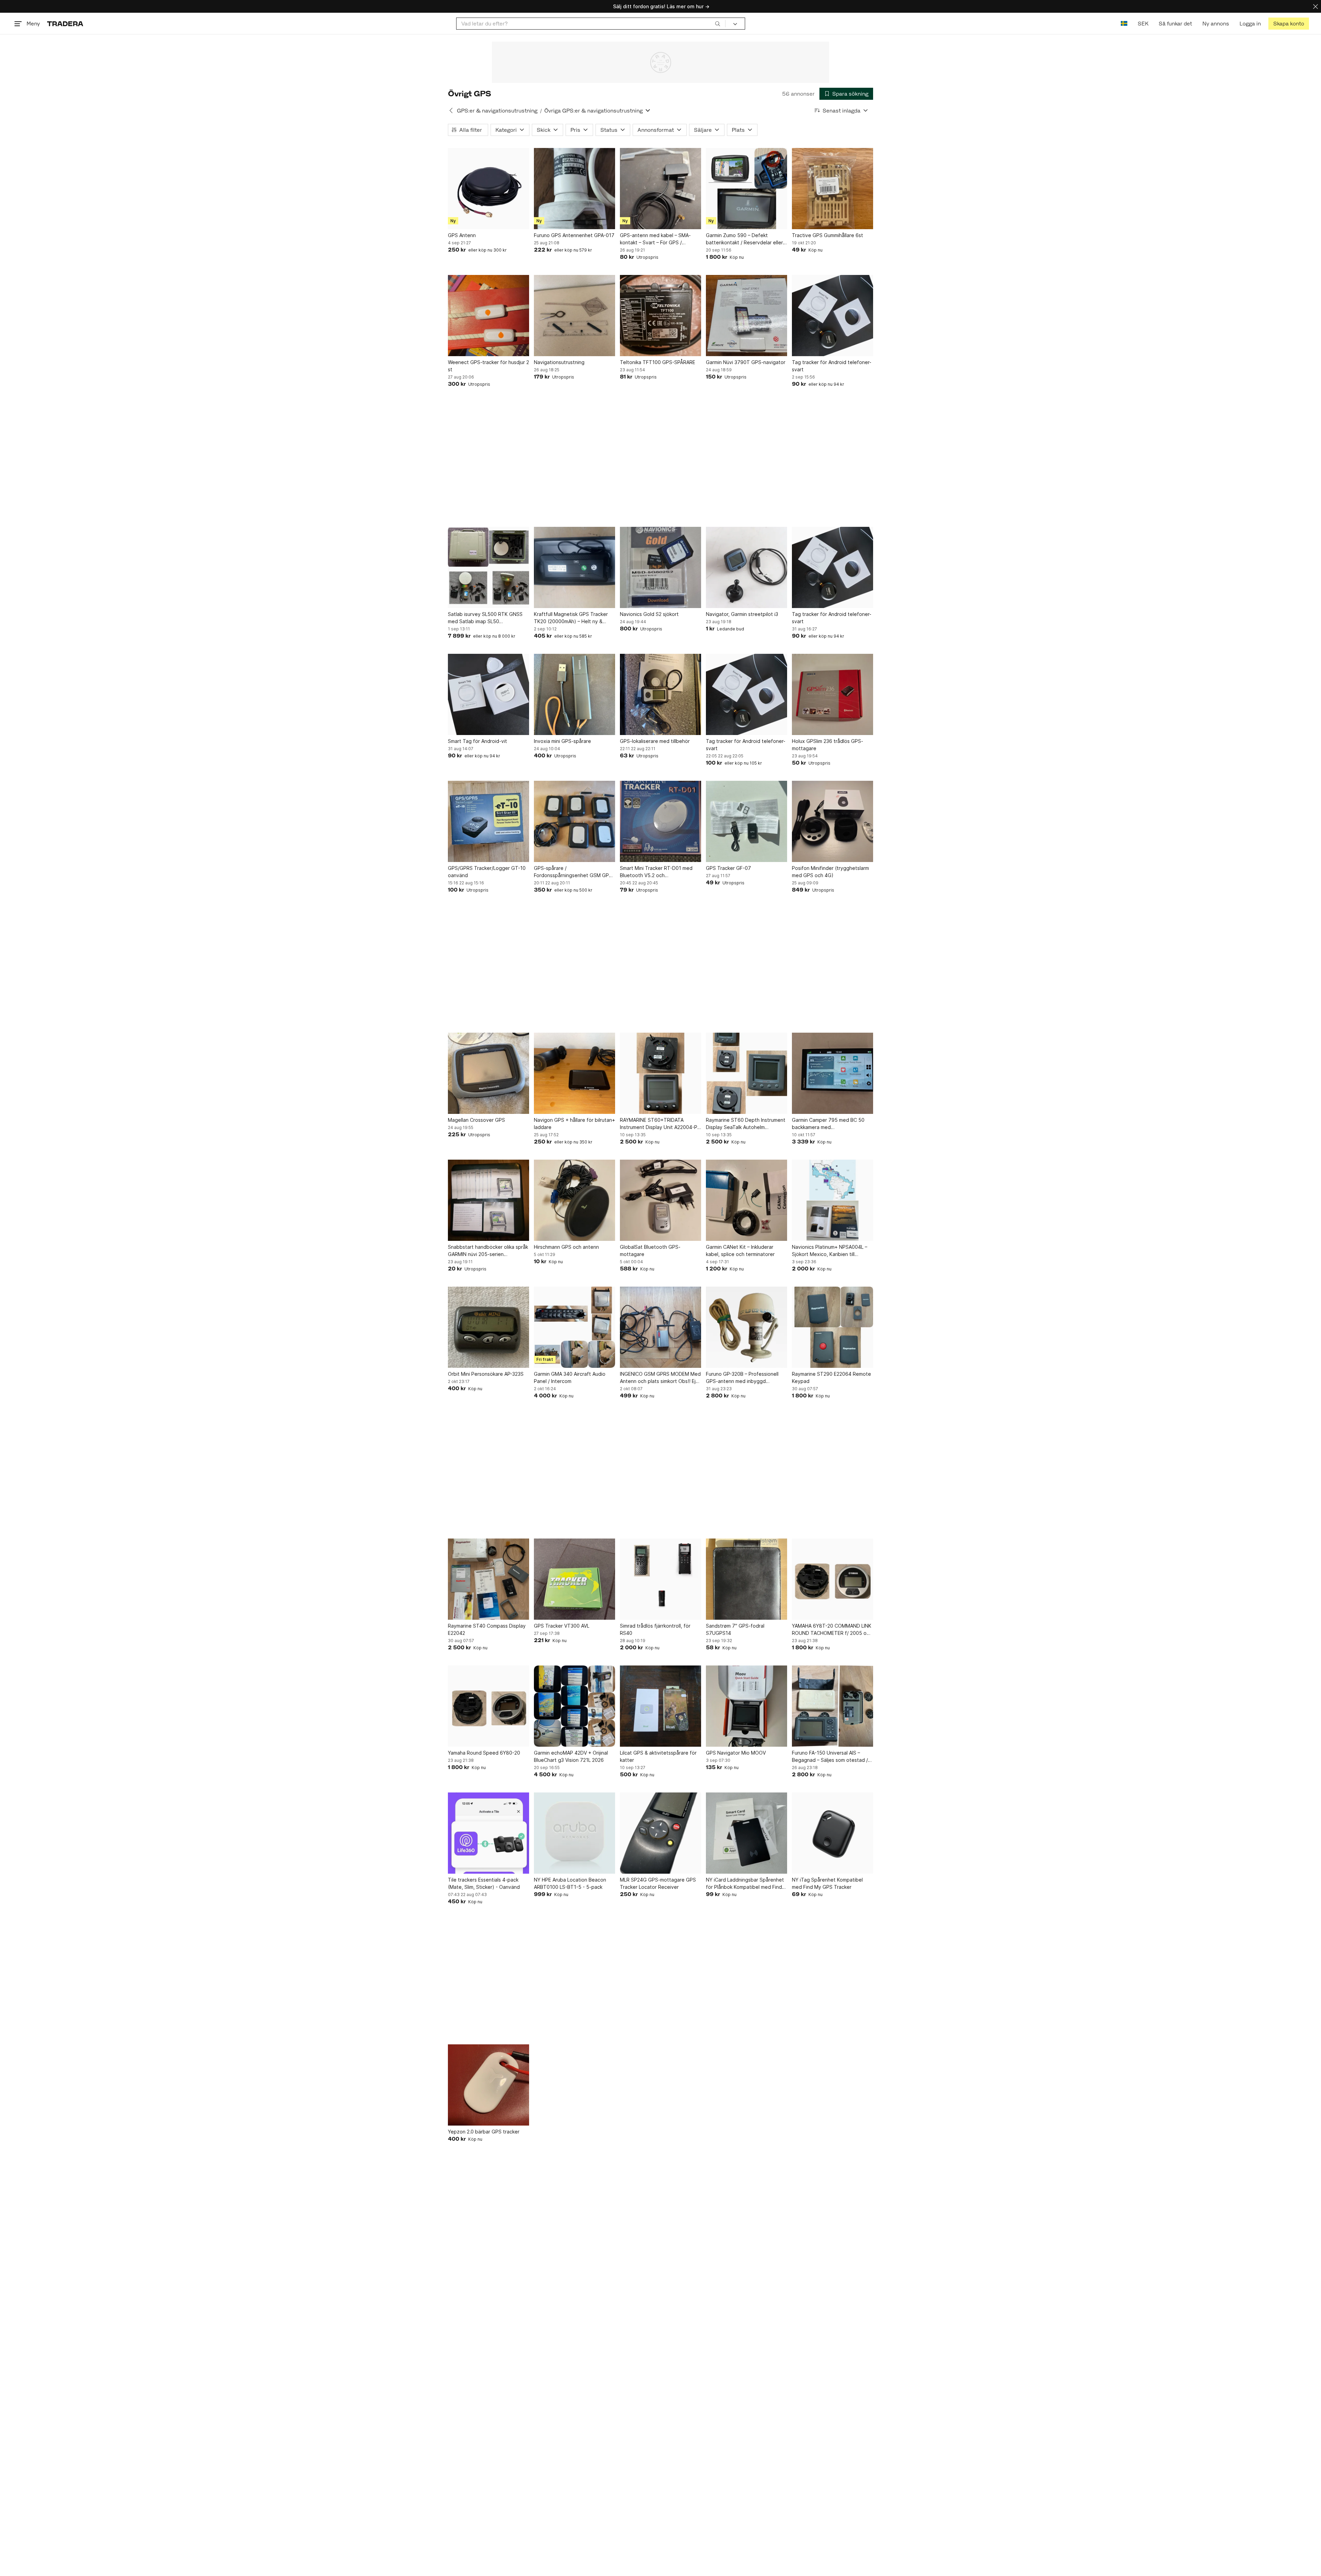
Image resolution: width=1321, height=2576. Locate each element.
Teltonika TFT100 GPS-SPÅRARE (658, 362)
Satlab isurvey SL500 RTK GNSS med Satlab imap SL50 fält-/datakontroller (485, 618)
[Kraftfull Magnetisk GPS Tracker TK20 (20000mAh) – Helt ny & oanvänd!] (574, 567)
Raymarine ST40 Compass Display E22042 (487, 1629)
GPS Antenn (462, 235)
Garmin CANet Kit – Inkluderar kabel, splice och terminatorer (740, 1250)
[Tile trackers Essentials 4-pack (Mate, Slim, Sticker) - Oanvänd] (488, 1833)
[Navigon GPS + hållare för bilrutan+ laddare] (574, 1073)
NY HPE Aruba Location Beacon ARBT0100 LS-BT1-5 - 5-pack (570, 1883)
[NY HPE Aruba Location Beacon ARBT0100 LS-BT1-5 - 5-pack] (574, 1833)
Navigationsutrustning (559, 362)
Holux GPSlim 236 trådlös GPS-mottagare (828, 745)
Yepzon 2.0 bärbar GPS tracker (484, 2132)
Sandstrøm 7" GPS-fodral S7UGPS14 (735, 1629)
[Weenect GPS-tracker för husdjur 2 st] (488, 316)
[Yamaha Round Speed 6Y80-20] (488, 1706)
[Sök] (718, 23)
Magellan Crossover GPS (476, 1120)
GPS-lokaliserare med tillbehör (655, 741)
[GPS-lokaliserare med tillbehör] (660, 694)
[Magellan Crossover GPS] (488, 1073)
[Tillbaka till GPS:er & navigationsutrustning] (451, 110)
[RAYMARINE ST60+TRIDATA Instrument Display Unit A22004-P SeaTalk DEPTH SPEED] (660, 1073)
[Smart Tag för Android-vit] (488, 694)
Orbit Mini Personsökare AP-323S (486, 1374)
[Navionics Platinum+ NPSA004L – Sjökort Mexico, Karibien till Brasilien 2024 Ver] (833, 1200)
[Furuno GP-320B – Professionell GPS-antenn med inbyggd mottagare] (747, 1327)
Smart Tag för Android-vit (477, 741)
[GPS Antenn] (488, 189)
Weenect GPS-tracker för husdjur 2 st (488, 366)
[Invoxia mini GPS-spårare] (574, 694)
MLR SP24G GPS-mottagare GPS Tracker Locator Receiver (658, 1883)
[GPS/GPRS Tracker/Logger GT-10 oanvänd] (488, 821)
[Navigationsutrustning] (574, 316)
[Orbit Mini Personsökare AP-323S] (488, 1327)
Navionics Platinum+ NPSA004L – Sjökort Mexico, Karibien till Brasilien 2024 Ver (830, 1251)
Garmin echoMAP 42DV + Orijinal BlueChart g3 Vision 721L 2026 (571, 1756)
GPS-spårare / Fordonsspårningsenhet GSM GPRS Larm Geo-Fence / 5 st (574, 872)
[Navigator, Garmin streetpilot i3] (747, 567)
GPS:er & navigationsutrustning (497, 111)
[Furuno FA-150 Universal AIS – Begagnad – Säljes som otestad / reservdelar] (833, 1706)
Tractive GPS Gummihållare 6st (828, 235)
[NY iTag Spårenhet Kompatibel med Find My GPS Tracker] (833, 1833)
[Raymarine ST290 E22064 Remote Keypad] (833, 1327)
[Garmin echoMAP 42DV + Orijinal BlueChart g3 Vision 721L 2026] (574, 1706)
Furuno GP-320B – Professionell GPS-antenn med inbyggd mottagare (742, 1378)
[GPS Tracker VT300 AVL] (574, 1579)
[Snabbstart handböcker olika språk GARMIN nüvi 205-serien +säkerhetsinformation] (488, 1200)
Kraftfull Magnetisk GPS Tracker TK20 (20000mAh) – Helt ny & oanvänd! (571, 618)
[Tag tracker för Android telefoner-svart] (833, 316)
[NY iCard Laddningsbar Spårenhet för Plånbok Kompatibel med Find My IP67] (747, 1833)
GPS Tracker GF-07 (728, 868)
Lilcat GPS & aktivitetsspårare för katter (658, 1756)
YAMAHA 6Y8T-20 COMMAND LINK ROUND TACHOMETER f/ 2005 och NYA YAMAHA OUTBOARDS (832, 1630)
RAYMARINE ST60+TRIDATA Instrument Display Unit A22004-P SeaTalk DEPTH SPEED (659, 1124)
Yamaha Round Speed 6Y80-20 (484, 1753)
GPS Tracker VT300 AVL (562, 1626)
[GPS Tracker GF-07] (747, 821)
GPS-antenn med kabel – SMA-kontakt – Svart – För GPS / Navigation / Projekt (655, 239)
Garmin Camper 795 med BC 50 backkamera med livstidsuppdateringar (828, 1124)
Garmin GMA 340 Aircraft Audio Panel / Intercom (570, 1377)
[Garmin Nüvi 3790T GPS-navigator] (747, 316)
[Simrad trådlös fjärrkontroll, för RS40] (660, 1579)
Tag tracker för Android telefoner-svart (832, 366)
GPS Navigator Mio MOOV (736, 1753)
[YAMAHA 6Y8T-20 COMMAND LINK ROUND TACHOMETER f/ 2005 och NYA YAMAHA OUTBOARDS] (833, 1579)
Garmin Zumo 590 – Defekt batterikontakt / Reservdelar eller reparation (744, 239)
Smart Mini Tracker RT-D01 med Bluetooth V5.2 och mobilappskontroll (656, 872)
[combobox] (591, 24)
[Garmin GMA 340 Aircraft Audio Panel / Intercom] (574, 1327)
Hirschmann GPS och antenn (566, 1247)
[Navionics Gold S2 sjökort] (660, 567)
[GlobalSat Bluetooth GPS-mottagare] (660, 1200)
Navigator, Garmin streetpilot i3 (742, 614)
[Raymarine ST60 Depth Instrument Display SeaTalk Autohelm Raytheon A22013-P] (747, 1073)
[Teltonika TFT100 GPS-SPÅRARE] (660, 316)
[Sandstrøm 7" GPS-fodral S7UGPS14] (747, 1579)
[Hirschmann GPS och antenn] (574, 1200)
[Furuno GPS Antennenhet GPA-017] (574, 189)
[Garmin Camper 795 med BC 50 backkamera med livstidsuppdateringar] (833, 1073)
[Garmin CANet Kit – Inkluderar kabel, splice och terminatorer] (747, 1200)
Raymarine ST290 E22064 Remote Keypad (831, 1377)
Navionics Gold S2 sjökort (649, 614)
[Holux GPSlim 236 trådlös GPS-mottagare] (833, 694)
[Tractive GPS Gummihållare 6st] (833, 189)
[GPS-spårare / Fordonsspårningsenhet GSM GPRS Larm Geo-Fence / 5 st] (574, 821)
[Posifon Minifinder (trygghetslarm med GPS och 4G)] (833, 821)
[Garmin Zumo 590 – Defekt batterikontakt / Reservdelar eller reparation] (747, 189)
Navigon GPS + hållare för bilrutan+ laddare (574, 1124)
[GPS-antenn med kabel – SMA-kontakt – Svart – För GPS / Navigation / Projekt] (660, 189)
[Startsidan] (65, 24)
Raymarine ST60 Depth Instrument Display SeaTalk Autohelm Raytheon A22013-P (746, 1124)
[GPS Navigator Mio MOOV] (747, 1706)
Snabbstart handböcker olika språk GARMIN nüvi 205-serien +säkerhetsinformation (488, 1251)
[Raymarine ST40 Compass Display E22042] (488, 1579)
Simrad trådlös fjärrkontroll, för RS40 (655, 1629)
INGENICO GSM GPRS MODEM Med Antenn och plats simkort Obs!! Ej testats (660, 1378)
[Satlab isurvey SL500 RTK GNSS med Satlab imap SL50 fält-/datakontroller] (488, 567)
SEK (1143, 24)
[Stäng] (1315, 6)
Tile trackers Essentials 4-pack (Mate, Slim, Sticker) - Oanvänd (484, 1883)
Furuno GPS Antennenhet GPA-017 (574, 235)
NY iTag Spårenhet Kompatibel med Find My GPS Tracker (827, 1883)
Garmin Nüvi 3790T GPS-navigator (746, 362)
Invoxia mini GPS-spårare (562, 741)
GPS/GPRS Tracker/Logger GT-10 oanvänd (487, 872)
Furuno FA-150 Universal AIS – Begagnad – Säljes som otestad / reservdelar (830, 1757)
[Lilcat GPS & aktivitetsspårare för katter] (660, 1706)
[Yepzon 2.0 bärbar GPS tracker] (488, 2085)
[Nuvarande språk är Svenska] (1124, 24)
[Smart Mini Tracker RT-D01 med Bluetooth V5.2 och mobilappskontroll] (660, 821)
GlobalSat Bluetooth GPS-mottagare (650, 1250)
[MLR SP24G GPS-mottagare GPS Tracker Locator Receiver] (660, 1833)
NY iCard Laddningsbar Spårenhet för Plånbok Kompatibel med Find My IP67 (745, 1884)
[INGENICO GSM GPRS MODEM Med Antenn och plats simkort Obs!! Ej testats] (660, 1327)
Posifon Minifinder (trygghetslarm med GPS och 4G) (830, 872)
